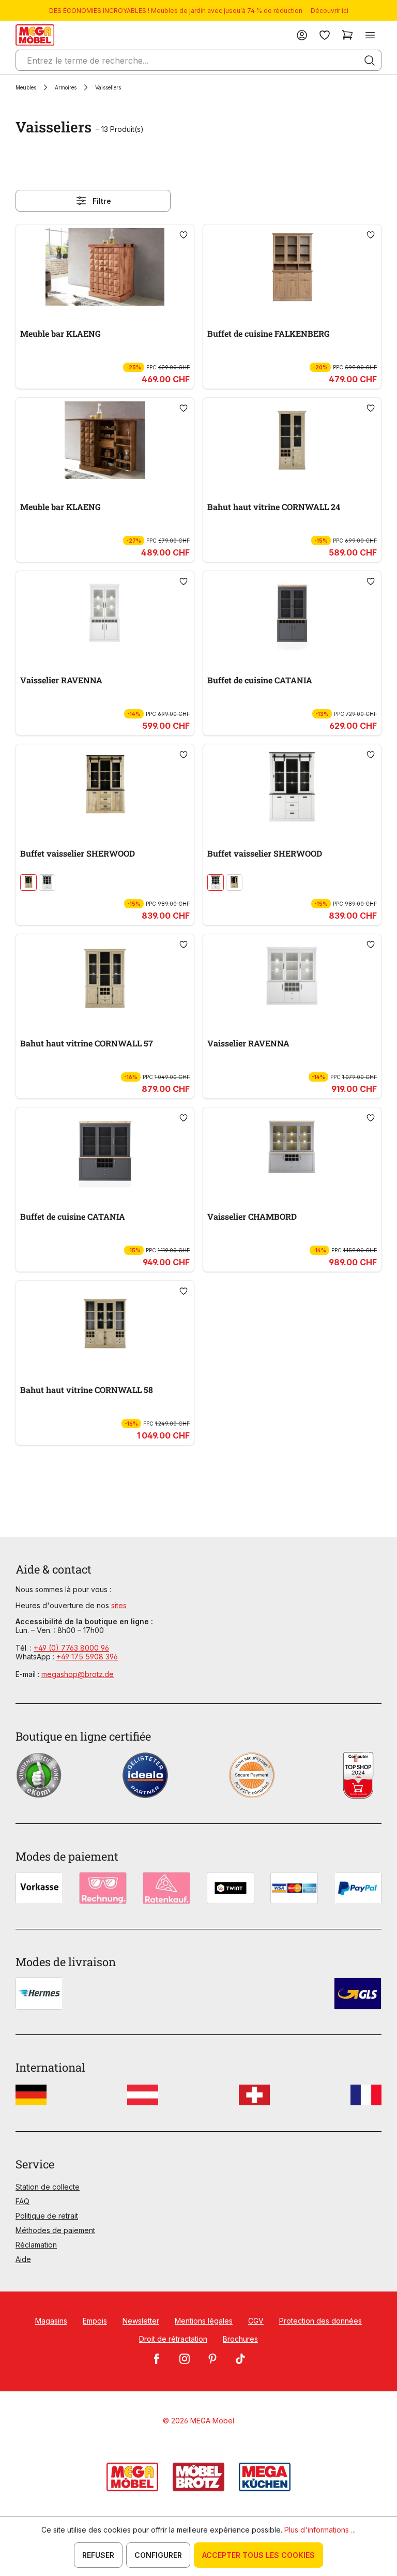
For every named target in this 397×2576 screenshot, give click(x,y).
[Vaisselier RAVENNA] (105, 613)
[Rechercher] (370, 61)
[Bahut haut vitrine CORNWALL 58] (105, 1323)
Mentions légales (204, 2321)
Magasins (51, 2321)
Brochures (240, 2339)
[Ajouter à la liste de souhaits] (184, 235)
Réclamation (36, 2245)
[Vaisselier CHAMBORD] (292, 1150)
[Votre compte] (302, 35)
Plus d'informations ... (320, 2530)
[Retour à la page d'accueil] (35, 35)
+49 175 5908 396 (87, 1657)
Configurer (158, 2555)
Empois (95, 2321)
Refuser (98, 2555)
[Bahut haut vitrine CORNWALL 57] (105, 977)
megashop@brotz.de (78, 1674)
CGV (256, 2321)
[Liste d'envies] (325, 35)
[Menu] (370, 35)
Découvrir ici (330, 11)
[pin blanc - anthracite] (47, 882)
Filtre (102, 201)
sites (119, 1605)
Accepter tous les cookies (258, 2555)
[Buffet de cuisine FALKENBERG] (292, 267)
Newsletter (141, 2321)
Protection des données (320, 2321)
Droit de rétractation (173, 2339)
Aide (23, 2259)
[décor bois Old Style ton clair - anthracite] (28, 882)
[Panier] (347, 35)
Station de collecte (48, 2187)
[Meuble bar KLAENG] (105, 267)
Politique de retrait (47, 2216)
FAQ (22, 2201)
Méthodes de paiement (55, 2230)
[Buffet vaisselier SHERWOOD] (105, 787)
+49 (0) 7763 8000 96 (71, 1648)
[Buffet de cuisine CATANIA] (292, 613)
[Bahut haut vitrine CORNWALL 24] (292, 440)
